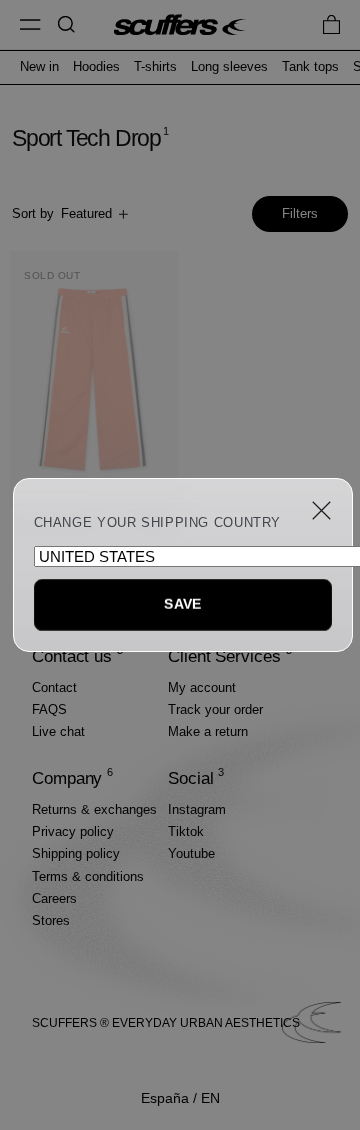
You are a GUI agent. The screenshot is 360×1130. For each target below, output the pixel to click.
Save (183, 604)
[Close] (321, 510)
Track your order (215, 709)
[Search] (66, 24)
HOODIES (96, 67)
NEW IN (39, 67)
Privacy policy (73, 831)
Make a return (208, 731)
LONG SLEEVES (229, 67)
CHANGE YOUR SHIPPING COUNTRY (158, 523)
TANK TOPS (310, 67)
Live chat (58, 731)
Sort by (62, 213)
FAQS (49, 709)
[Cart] (331, 24)
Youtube (191, 853)
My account (202, 687)
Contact (54, 687)
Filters (300, 213)
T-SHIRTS (155, 67)
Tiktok (186, 831)
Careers (54, 898)
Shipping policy (76, 853)
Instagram (197, 809)
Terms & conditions (88, 876)
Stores (51, 920)
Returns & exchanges (94, 809)
